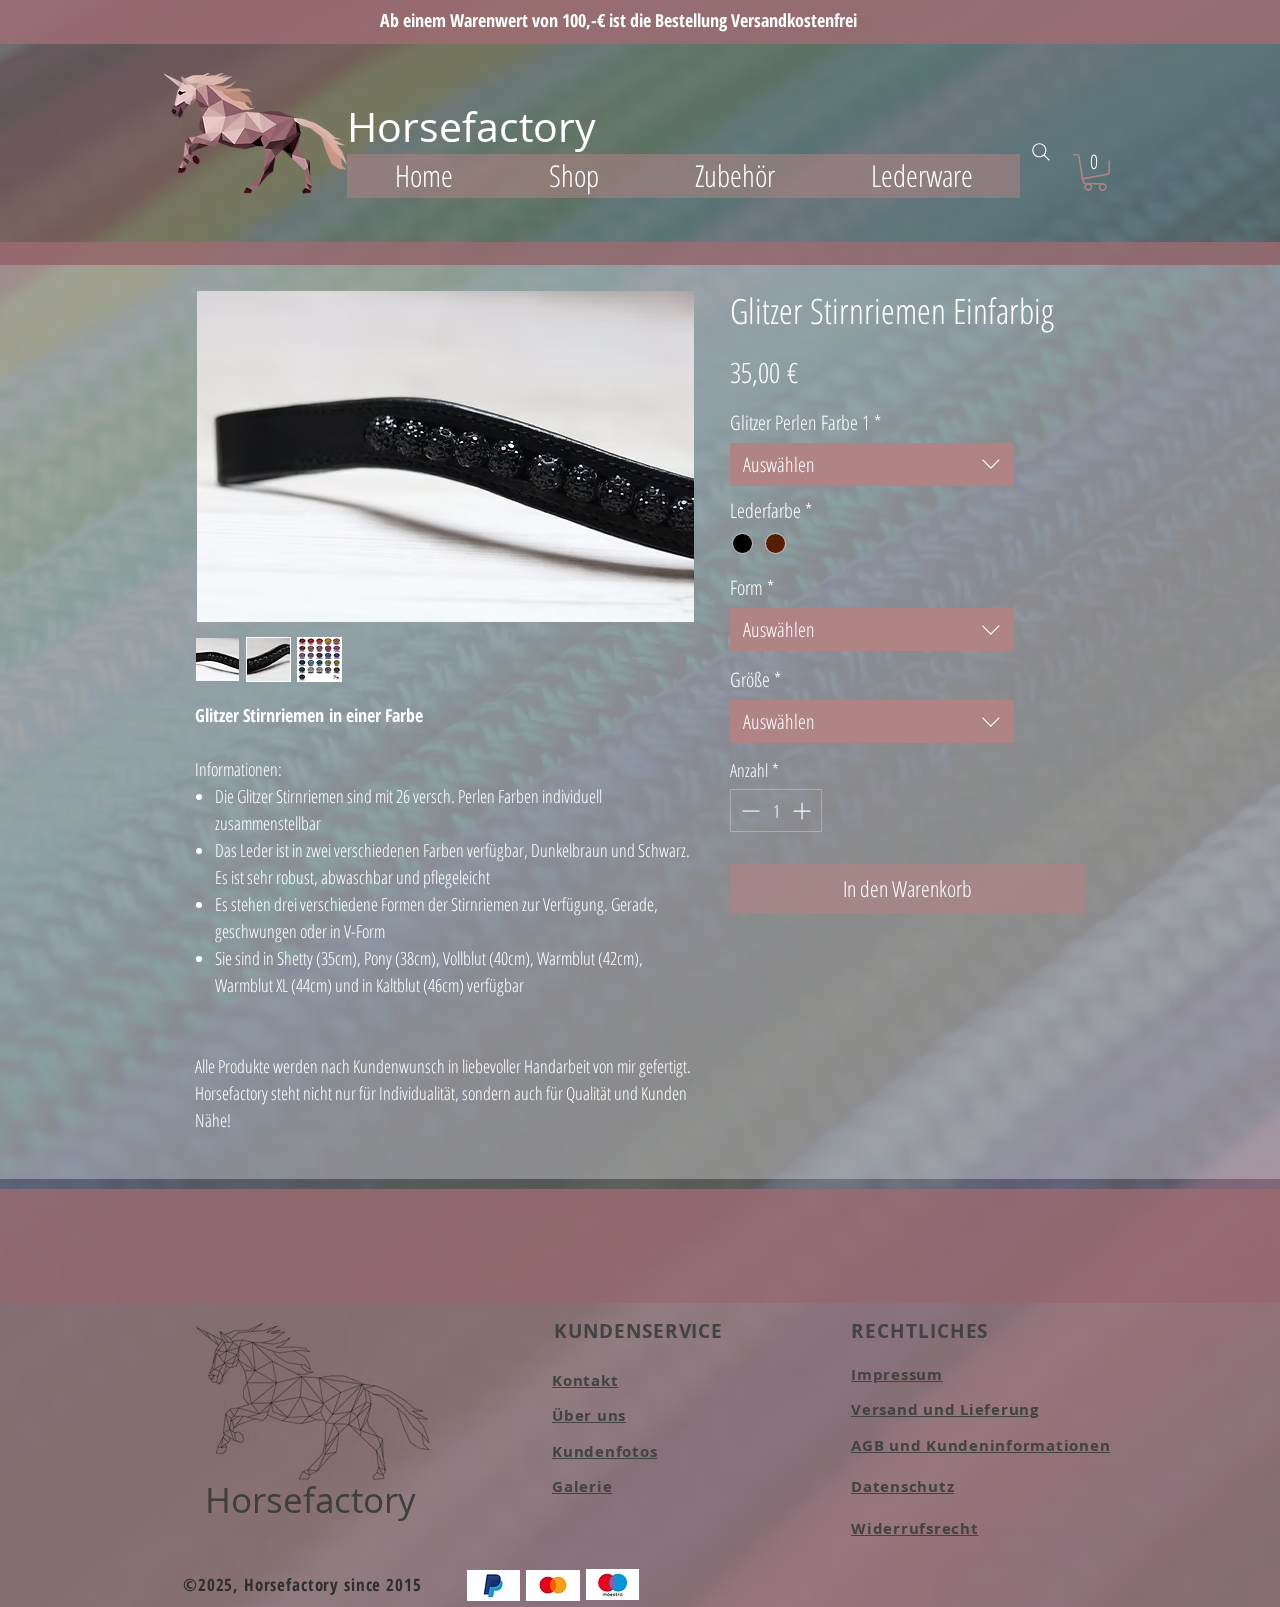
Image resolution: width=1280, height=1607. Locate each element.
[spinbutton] (776, 810)
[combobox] (872, 464)
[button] (574, 176)
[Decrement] (748, 810)
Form (752, 587)
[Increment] (803, 810)
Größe (755, 679)
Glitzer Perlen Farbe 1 (805, 422)
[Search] (1041, 152)
